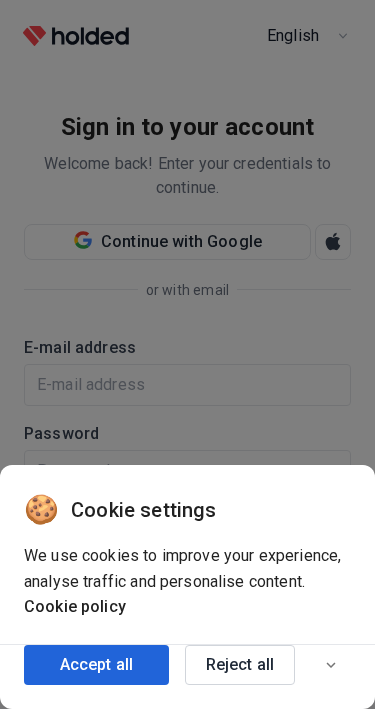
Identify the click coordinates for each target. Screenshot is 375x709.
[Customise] (331, 665)
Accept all (97, 664)
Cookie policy (75, 606)
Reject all (240, 664)
